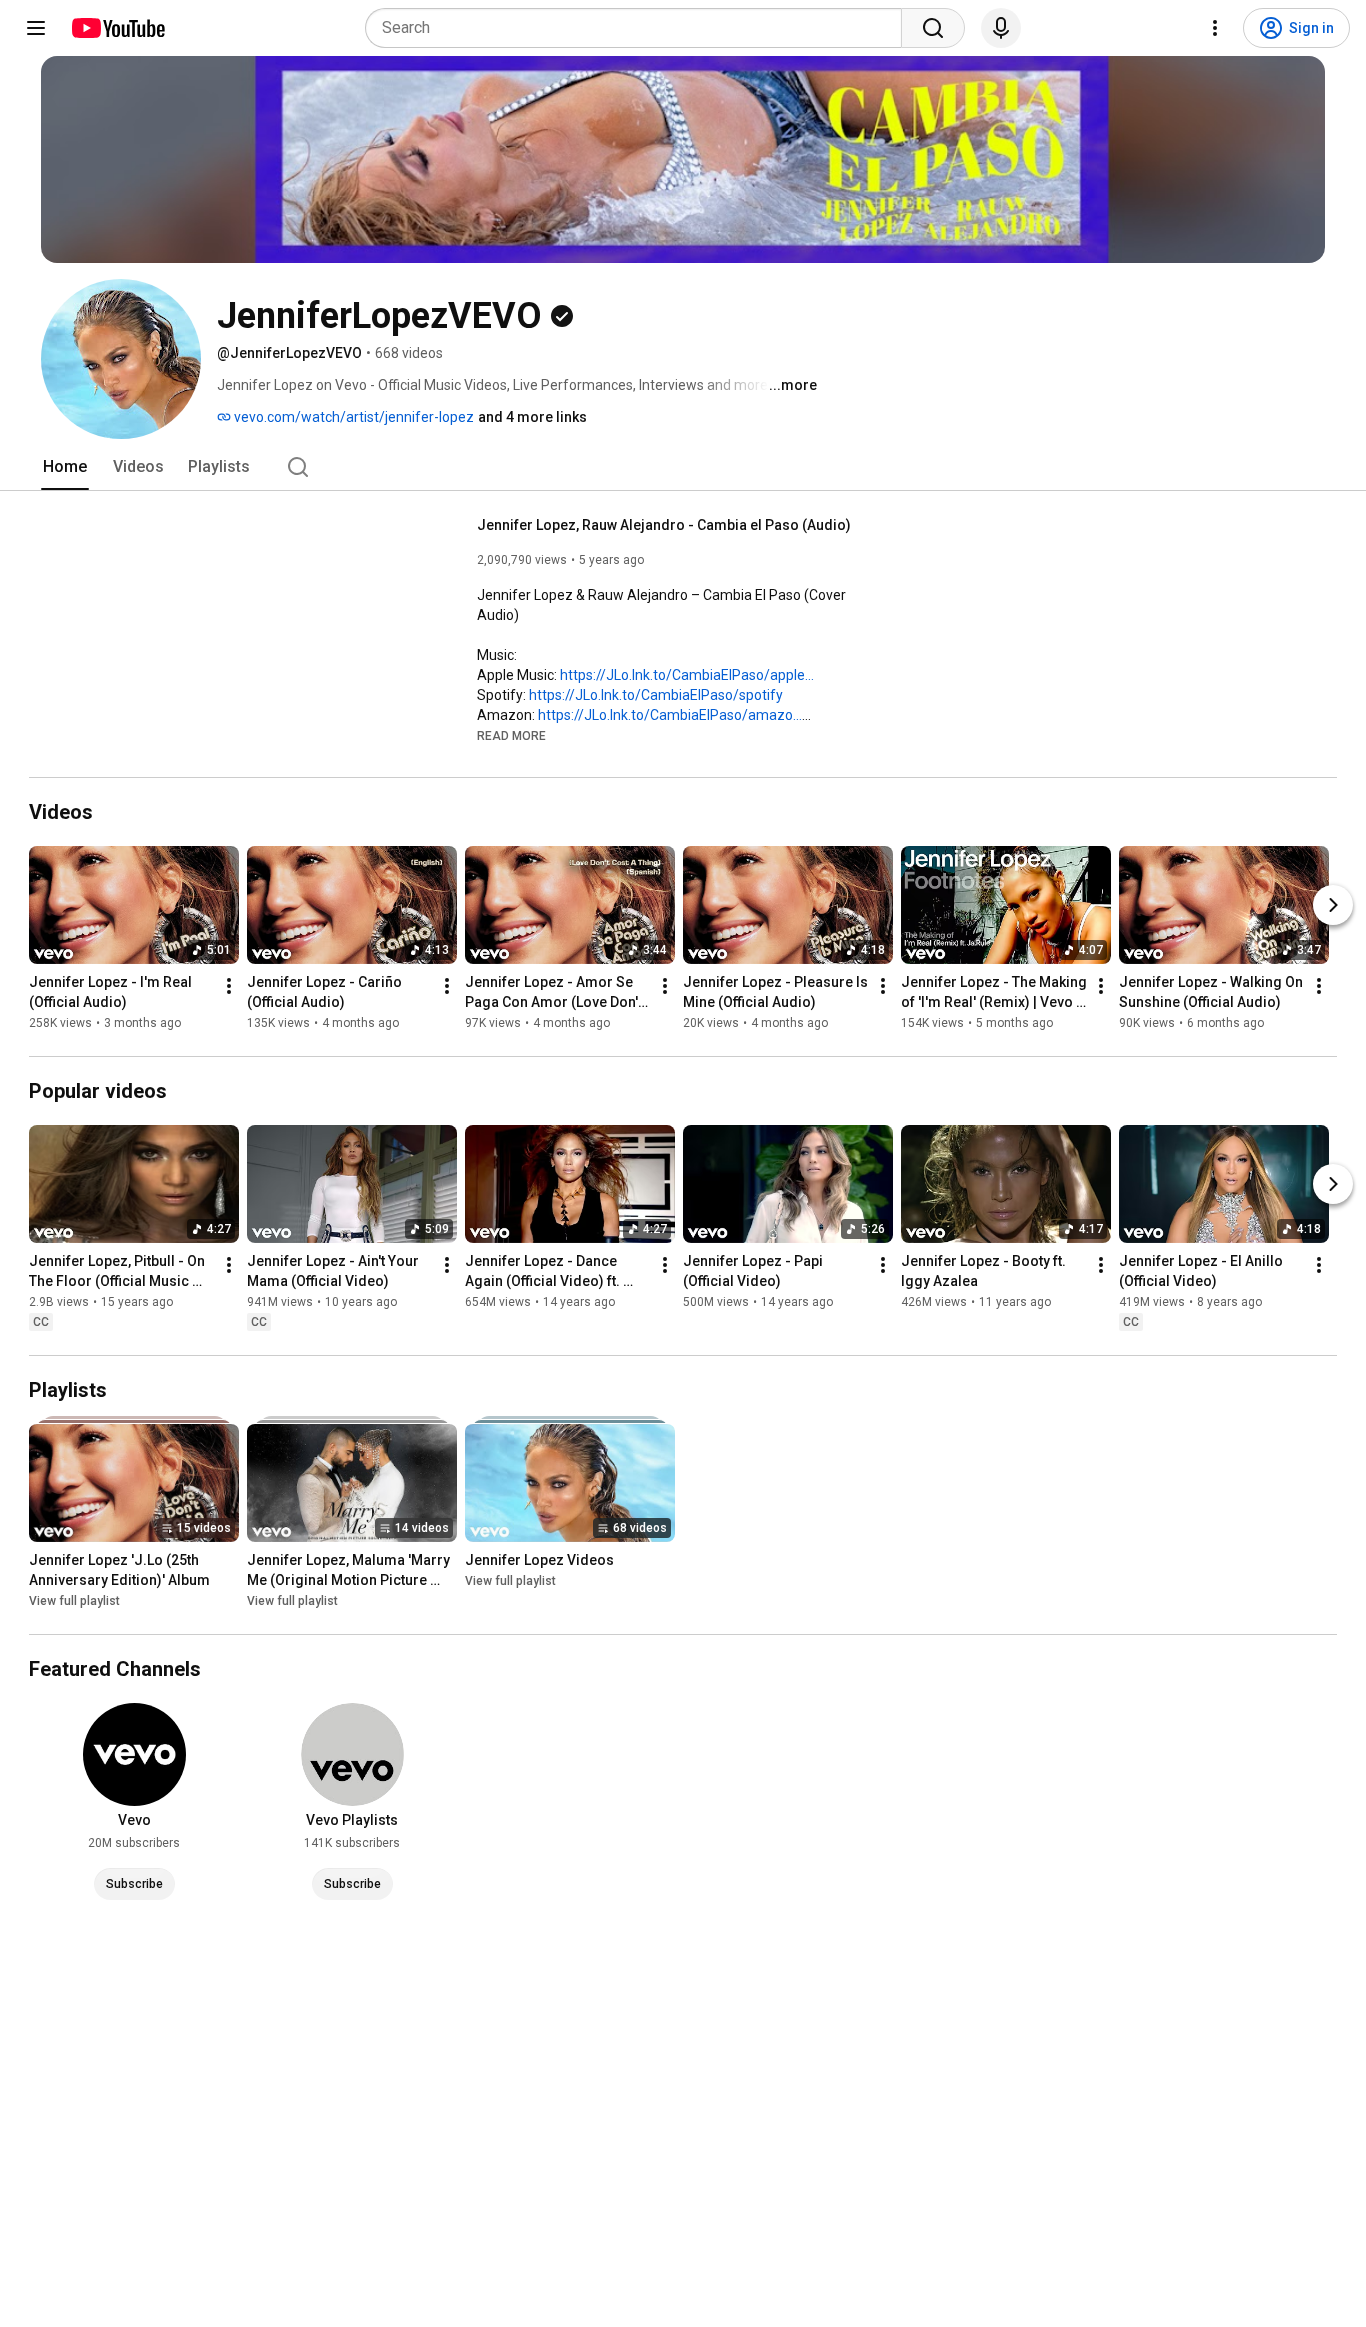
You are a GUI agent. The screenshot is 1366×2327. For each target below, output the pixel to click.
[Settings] (1215, 28)
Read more (511, 736)
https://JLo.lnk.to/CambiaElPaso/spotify (656, 695)
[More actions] (229, 986)
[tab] (65, 467)
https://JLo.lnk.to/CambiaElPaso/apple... (687, 675)
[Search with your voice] (1001, 28)
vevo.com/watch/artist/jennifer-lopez (352, 417)
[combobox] (639, 28)
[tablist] (683, 467)
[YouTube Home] (117, 28)
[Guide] (36, 28)
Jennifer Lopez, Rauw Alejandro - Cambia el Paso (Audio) (664, 525)
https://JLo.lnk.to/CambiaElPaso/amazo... (670, 715)
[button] (511, 735)
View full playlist (74, 1601)
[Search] (933, 28)
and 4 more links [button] (532, 417)
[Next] (1333, 905)
